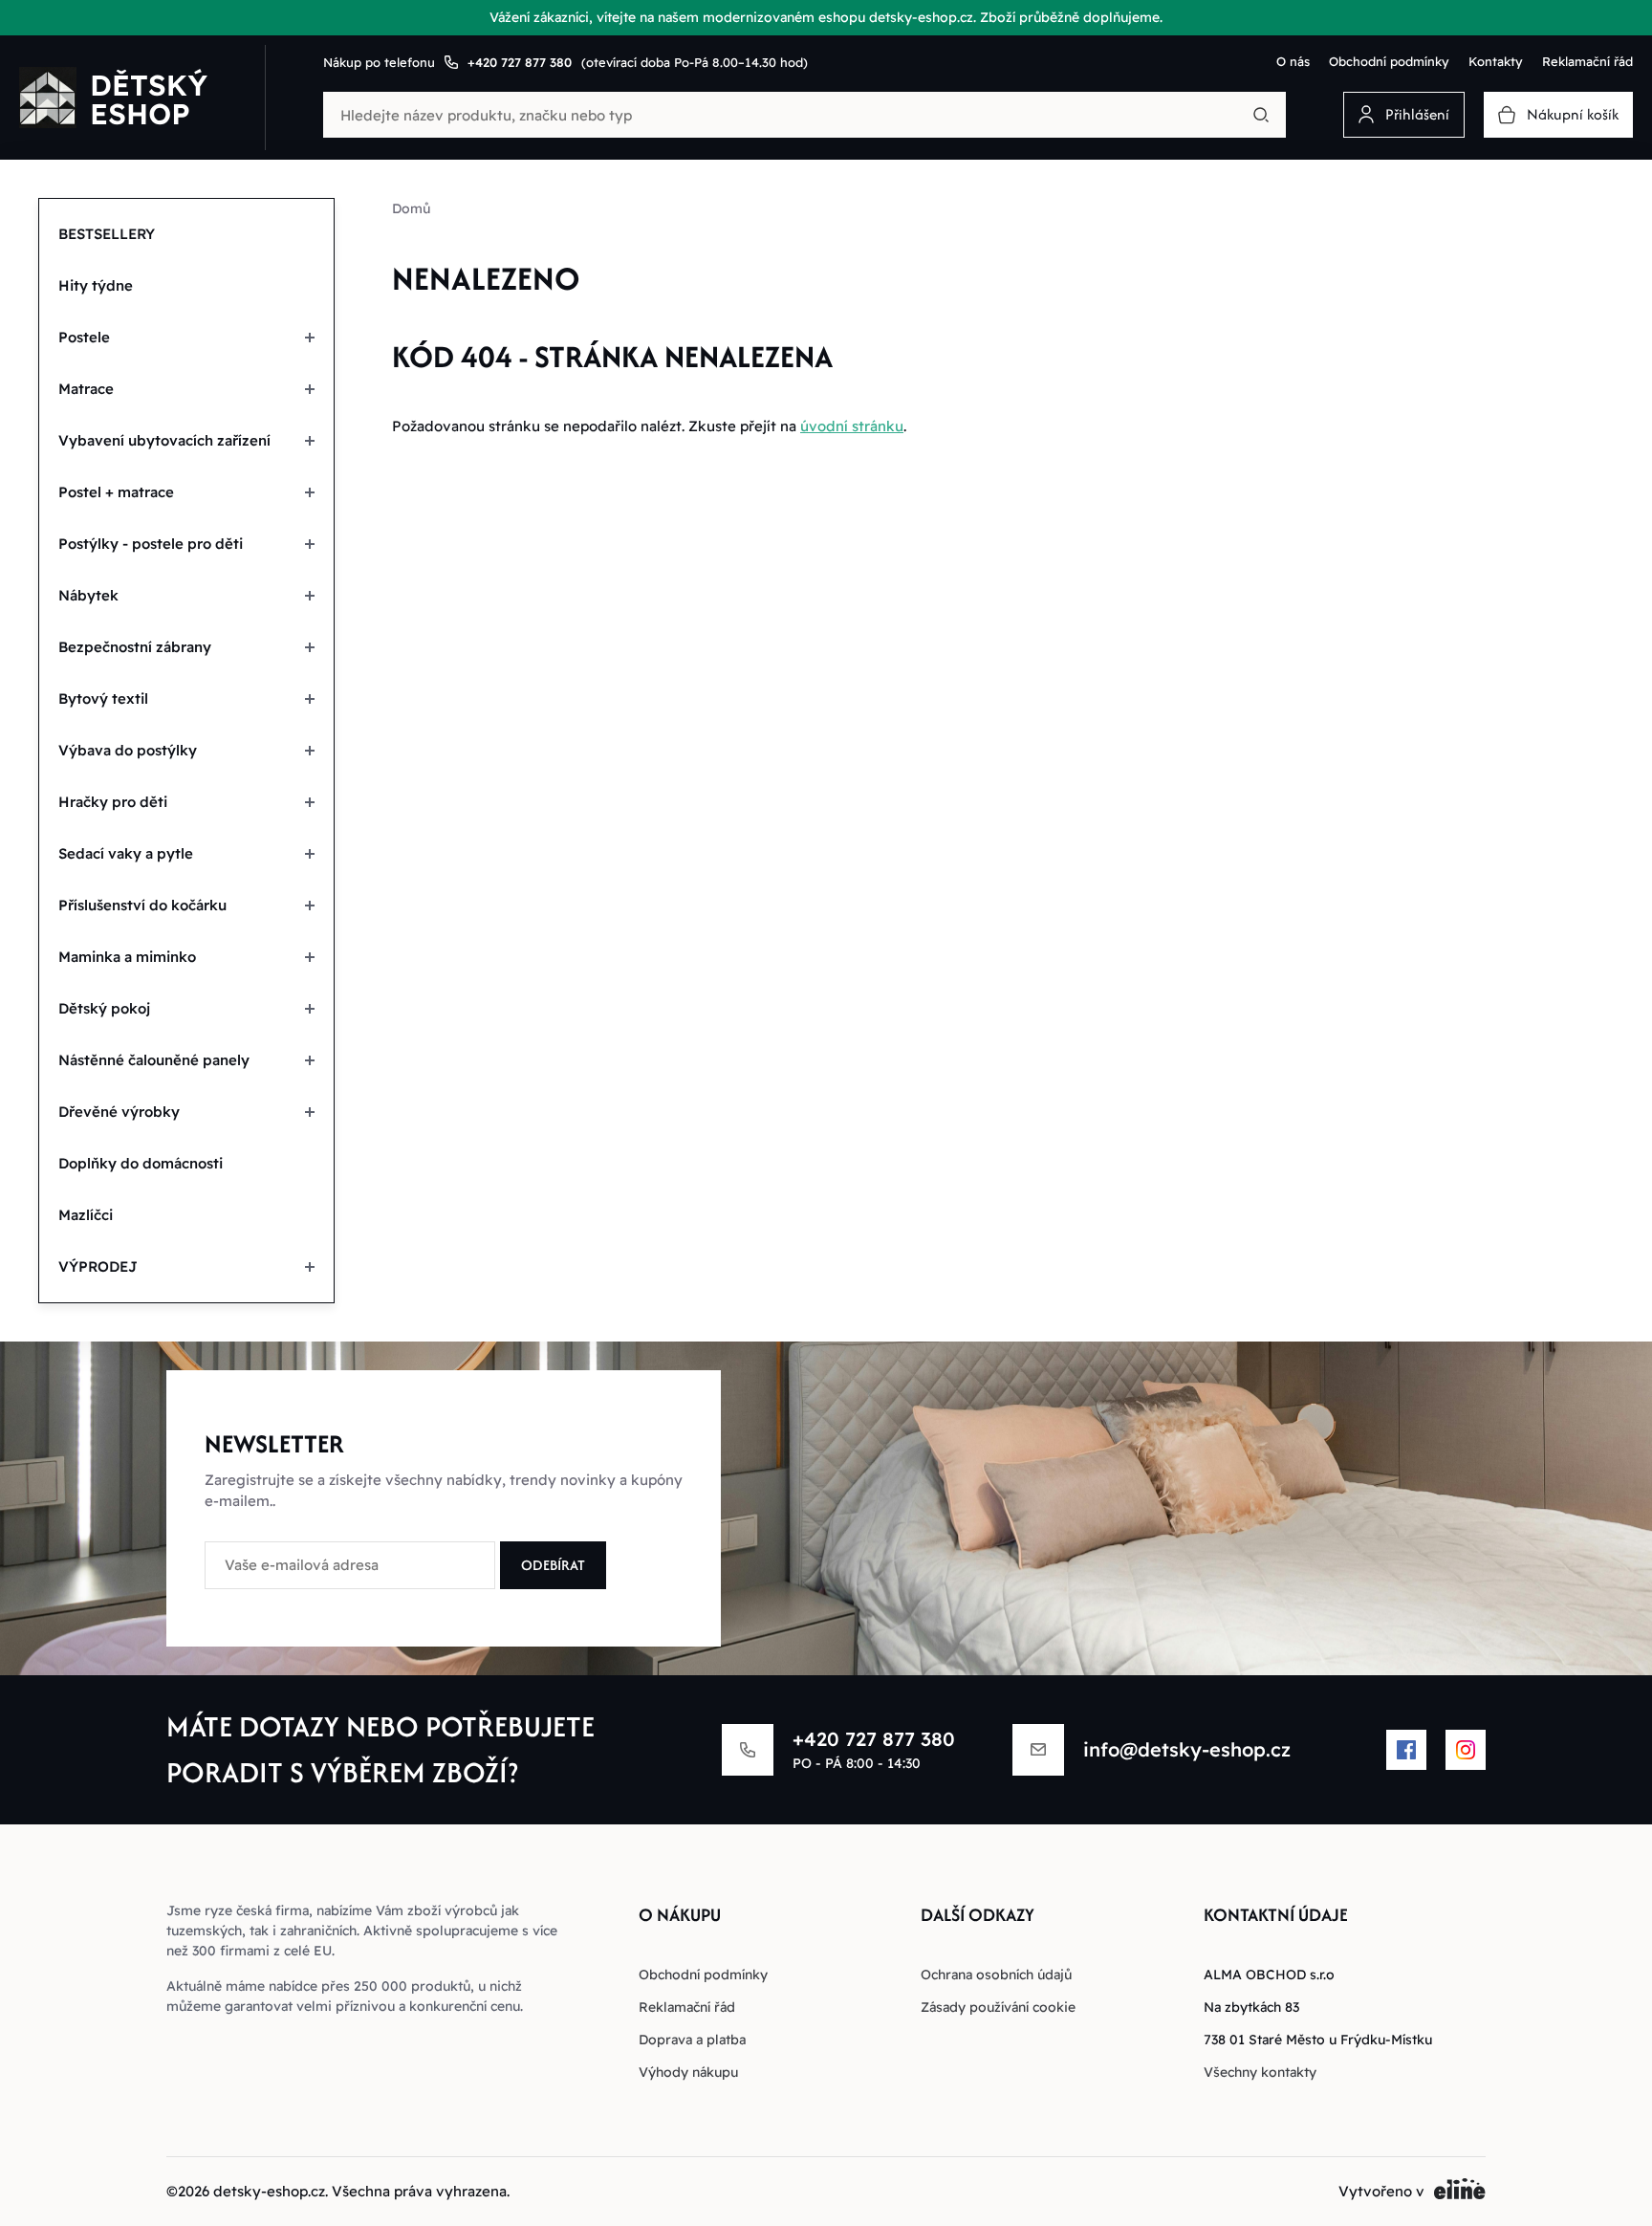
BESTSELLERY (107, 234)
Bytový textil (103, 698)
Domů (411, 208)
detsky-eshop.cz (269, 2191)
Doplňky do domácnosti (141, 1163)
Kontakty (1496, 61)
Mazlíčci (86, 1215)
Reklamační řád (1587, 61)
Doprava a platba (692, 2040)
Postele (84, 337)
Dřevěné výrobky (119, 1112)
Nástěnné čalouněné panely (154, 1060)
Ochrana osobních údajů (996, 1975)
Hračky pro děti (113, 802)
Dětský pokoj (104, 1008)
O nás (1293, 61)
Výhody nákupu (688, 2072)
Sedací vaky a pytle (126, 853)
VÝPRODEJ (98, 1266)
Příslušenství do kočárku (142, 905)
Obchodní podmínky (1389, 61)
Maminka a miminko (127, 957)
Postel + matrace (116, 492)
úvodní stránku (852, 426)
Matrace (86, 389)
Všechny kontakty (1260, 2072)
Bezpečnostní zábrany (135, 647)
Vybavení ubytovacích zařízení (164, 440)
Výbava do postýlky (128, 750)
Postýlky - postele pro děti (151, 544)
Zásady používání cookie (998, 2007)
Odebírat (553, 1565)
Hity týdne (96, 285)
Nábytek (88, 595)
